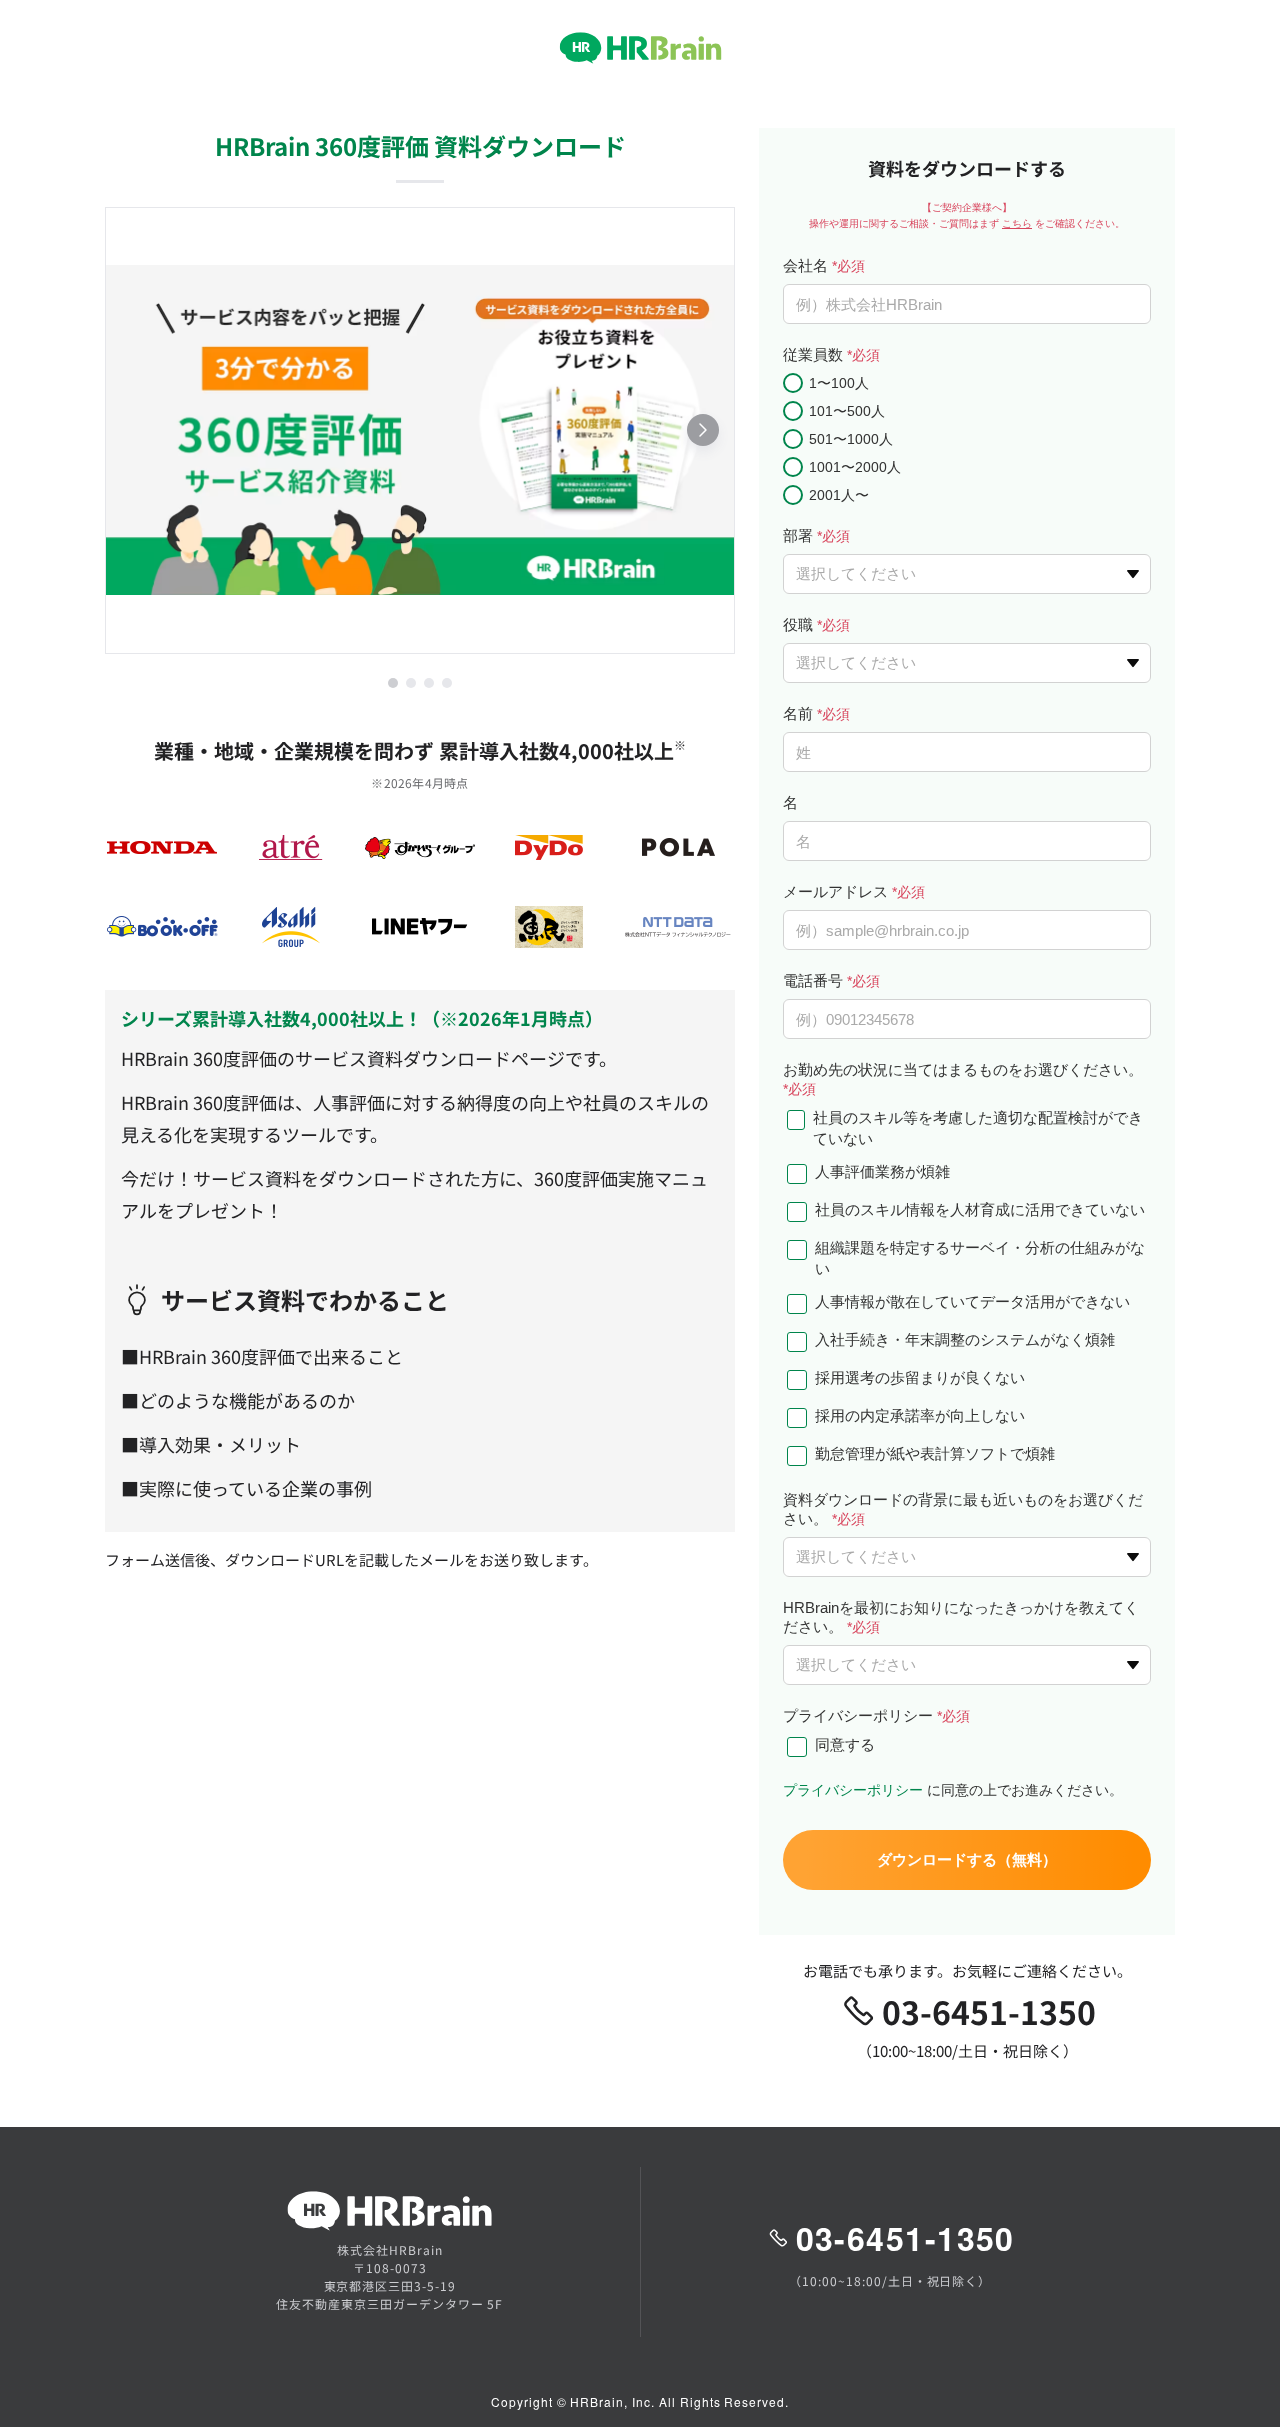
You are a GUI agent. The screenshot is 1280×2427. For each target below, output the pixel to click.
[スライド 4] (447, 683)
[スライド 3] (429, 683)
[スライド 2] (411, 683)
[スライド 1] (393, 683)
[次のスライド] (703, 430)
